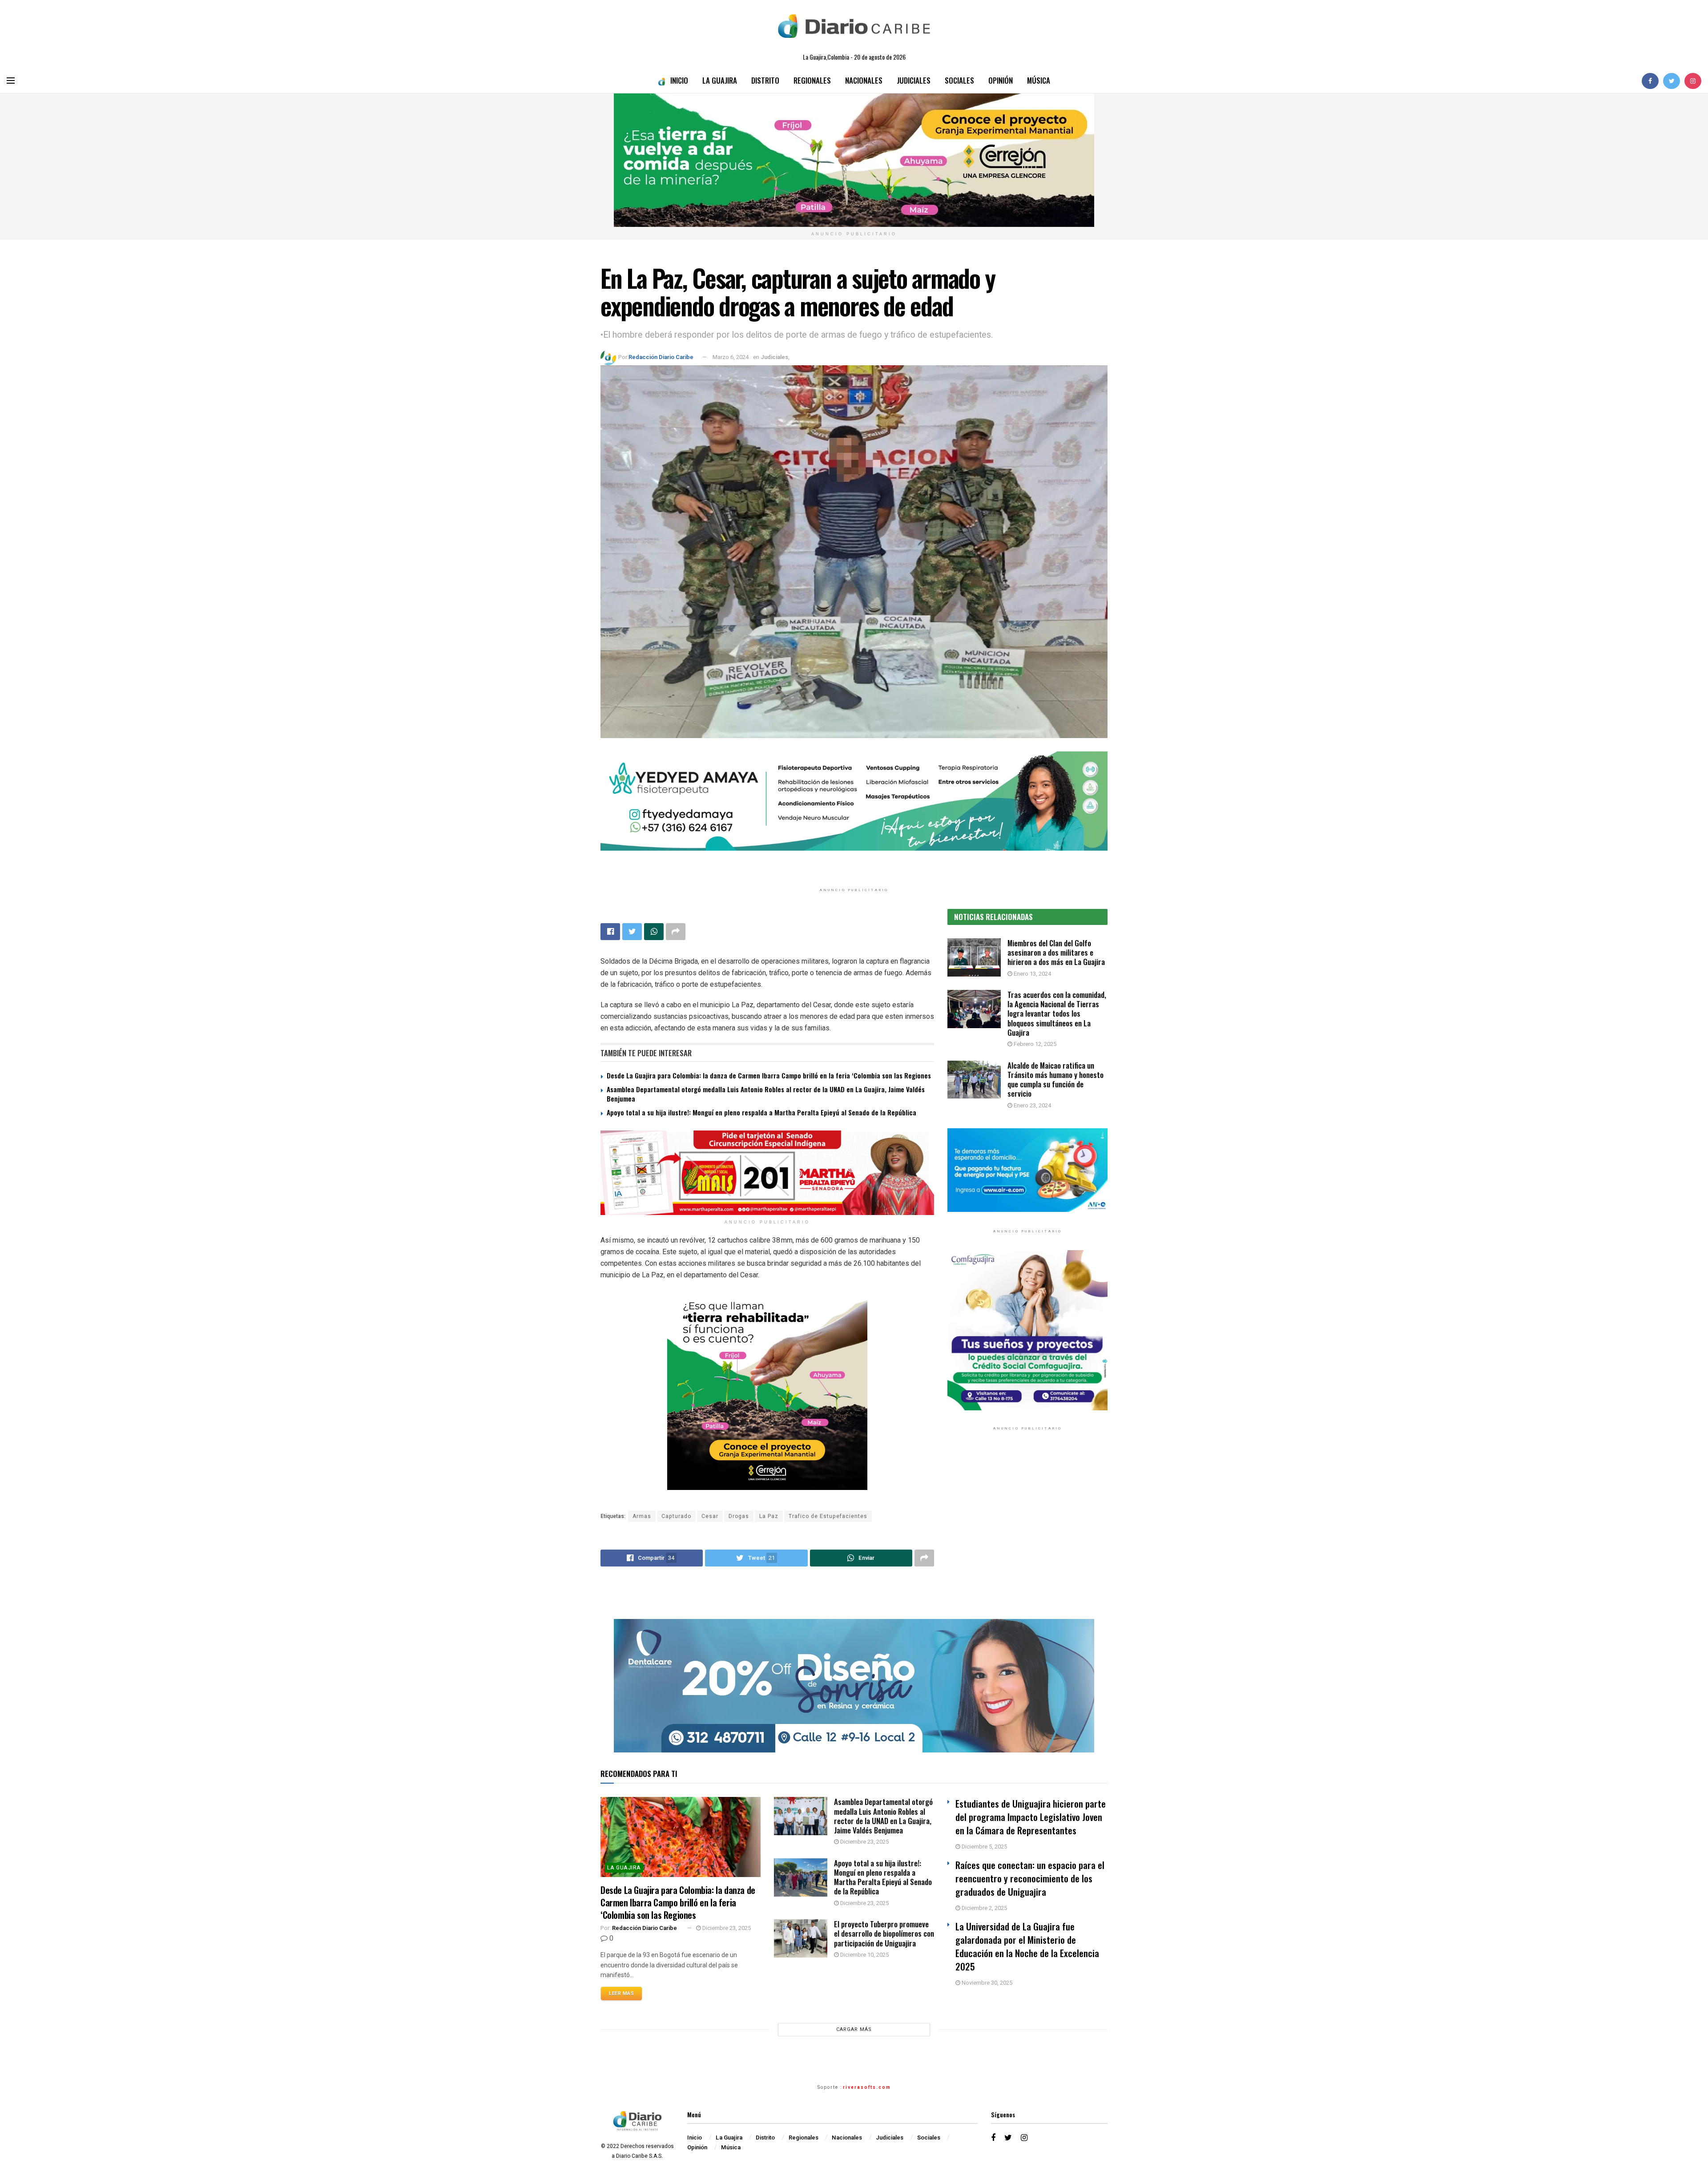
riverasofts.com (867, 2087)
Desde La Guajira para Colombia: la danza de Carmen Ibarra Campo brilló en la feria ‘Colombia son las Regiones (769, 1075)
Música (1039, 80)
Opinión (1001, 80)
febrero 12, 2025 (1034, 1044)
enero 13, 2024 (1032, 974)
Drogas (739, 1516)
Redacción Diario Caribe (661, 357)
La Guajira (720, 80)
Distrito (765, 80)
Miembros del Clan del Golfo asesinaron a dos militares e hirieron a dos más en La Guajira (1056, 953)
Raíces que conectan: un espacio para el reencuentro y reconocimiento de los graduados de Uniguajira (1030, 1878)
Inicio (679, 80)
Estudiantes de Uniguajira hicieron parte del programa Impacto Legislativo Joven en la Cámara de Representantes (1031, 1817)
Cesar (710, 1516)
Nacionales (864, 80)
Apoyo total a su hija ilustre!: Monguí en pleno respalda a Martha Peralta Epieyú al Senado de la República (761, 1112)
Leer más (621, 1993)
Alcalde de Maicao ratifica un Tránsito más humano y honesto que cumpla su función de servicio (1055, 1080)
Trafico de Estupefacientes (828, 1516)
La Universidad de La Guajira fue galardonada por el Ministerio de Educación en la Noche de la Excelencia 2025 (1027, 1946)
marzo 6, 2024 (731, 357)
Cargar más (854, 2029)
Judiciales (914, 80)
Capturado (676, 1516)
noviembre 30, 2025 (986, 1983)
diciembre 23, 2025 (726, 1928)
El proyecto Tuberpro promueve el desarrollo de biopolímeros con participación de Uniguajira (884, 1934)
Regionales (812, 80)
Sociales (959, 80)
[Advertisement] (1027, 1529)
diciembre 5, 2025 (984, 1847)
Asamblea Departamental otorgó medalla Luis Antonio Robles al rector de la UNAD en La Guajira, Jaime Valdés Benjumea (766, 1094)
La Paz (769, 1516)
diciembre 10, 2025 (864, 1955)
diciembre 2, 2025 (984, 1908)
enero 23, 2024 (1032, 1105)
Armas (642, 1516)
